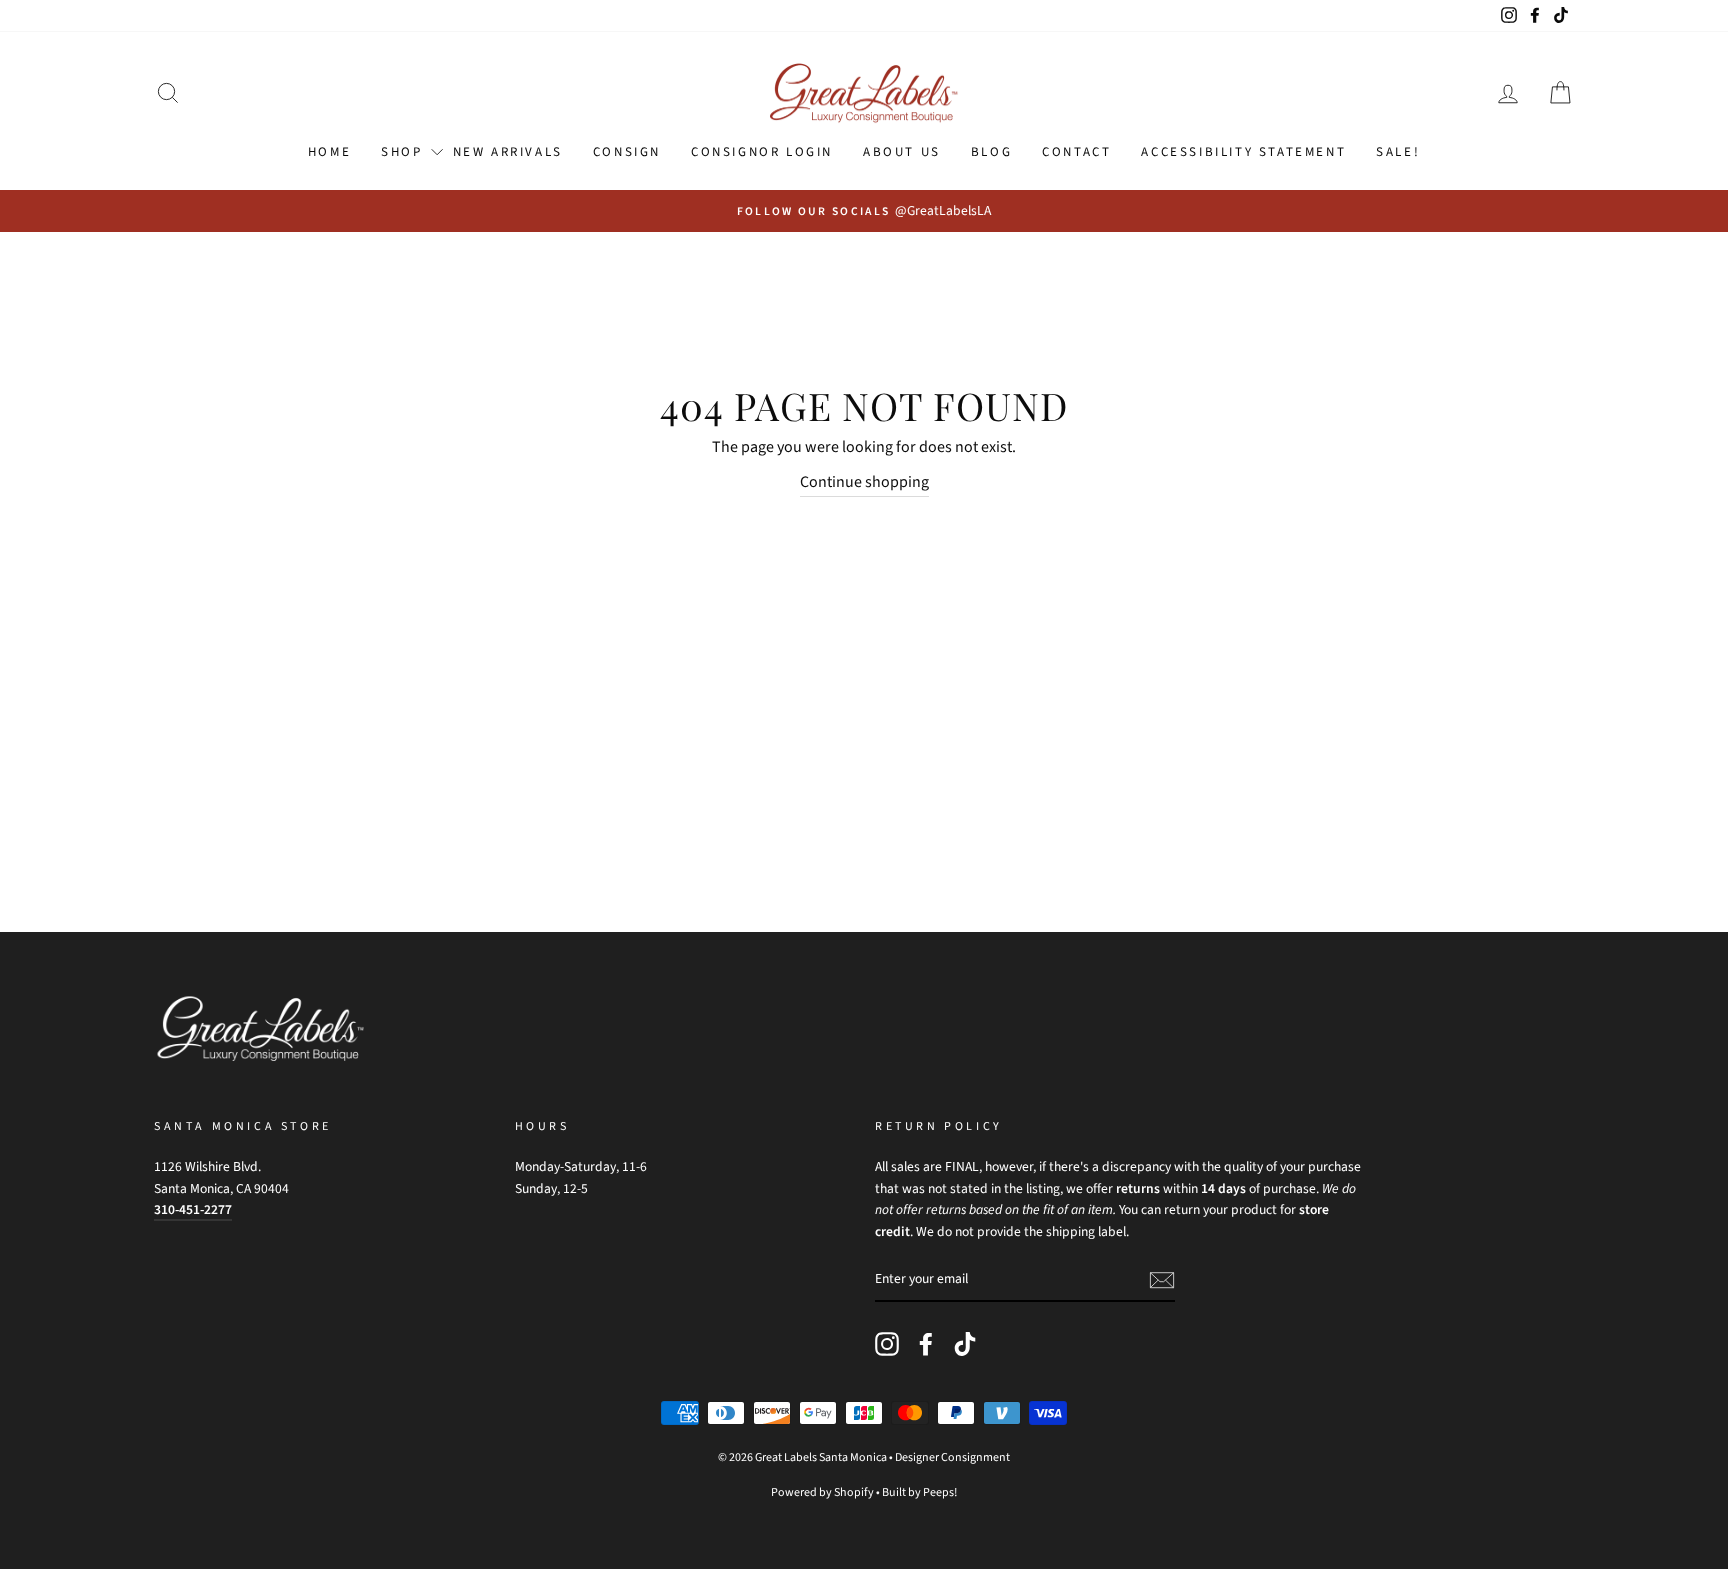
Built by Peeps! (919, 1492)
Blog (991, 152)
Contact (1076, 152)
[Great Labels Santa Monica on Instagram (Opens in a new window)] (887, 1344)
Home (329, 152)
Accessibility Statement (1243, 152)
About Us (902, 152)
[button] (168, 93)
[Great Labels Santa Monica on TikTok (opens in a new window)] (965, 1344)
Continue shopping (864, 482)
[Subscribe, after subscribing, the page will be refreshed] (1162, 1280)
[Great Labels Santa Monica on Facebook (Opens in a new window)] (926, 1344)
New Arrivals (508, 152)
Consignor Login (762, 152)
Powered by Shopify (822, 1492)
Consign (627, 152)
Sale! (1398, 152)
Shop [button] (401, 152)
